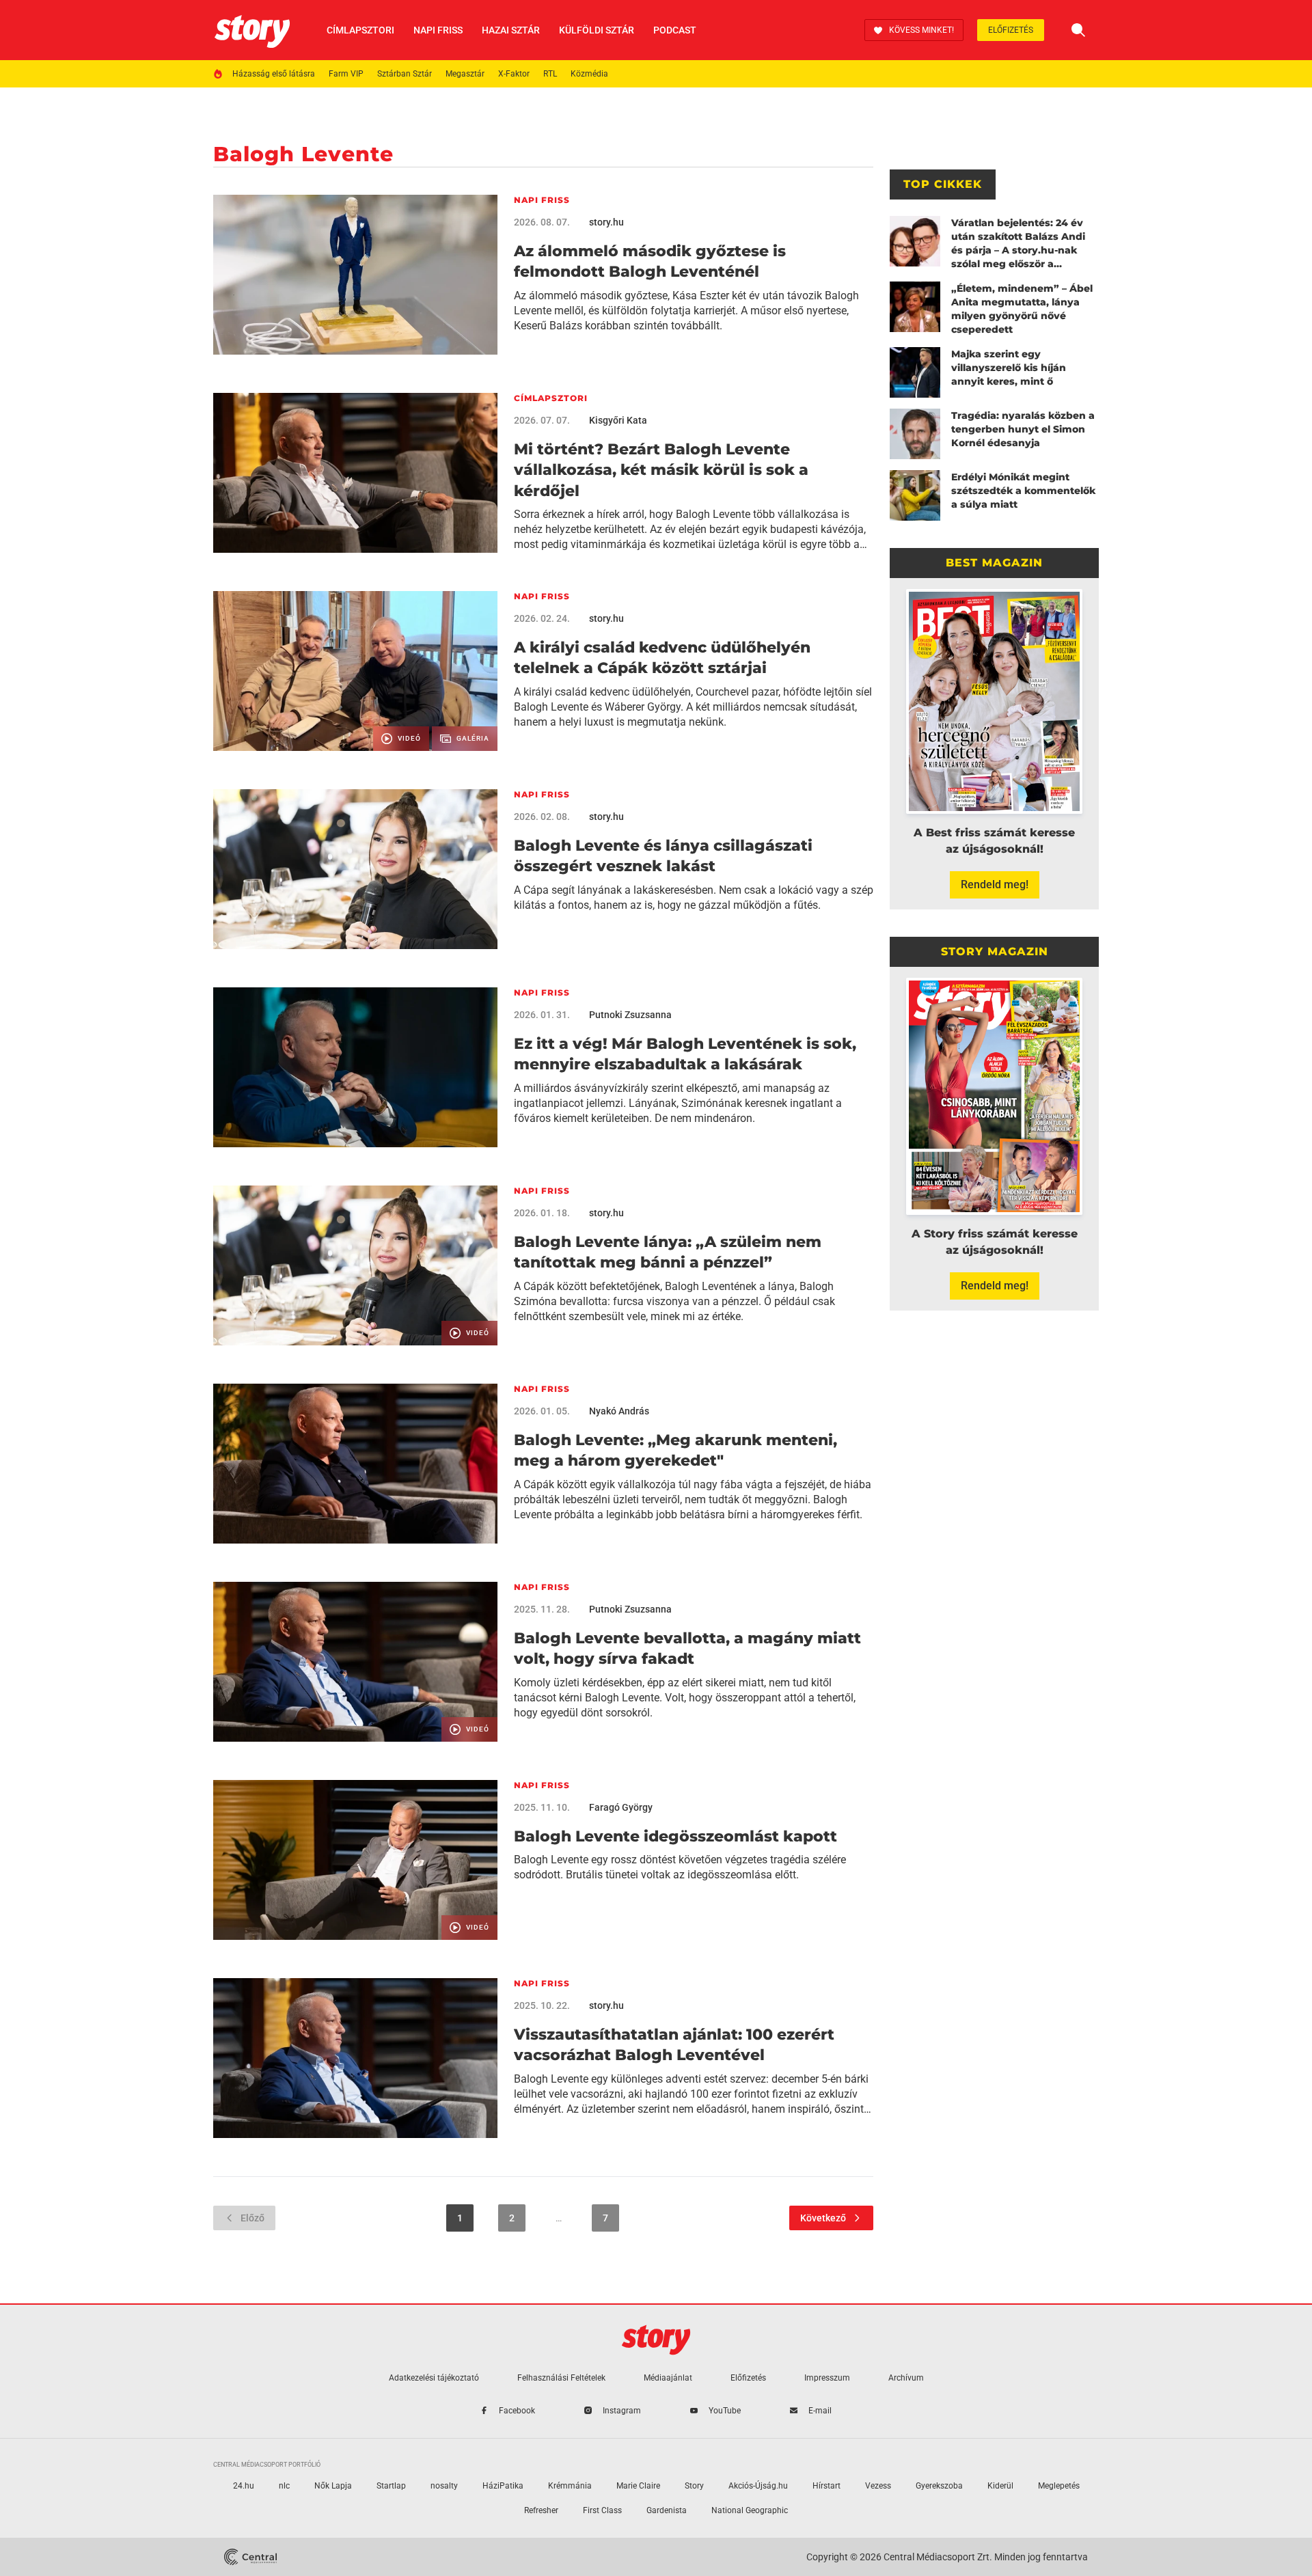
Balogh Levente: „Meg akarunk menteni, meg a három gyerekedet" (675, 1450)
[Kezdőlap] (252, 30)
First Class (602, 2510)
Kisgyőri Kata (618, 420)
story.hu (606, 222)
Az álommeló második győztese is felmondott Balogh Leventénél (650, 261)
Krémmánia (570, 2486)
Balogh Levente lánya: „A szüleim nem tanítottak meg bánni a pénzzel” (668, 1252)
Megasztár (465, 74)
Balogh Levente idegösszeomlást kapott (675, 1836)
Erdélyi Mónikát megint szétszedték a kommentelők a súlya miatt (1023, 491)
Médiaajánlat (668, 2378)
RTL (550, 74)
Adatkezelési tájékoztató (434, 2378)
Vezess (878, 2486)
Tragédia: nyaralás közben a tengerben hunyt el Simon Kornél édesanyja (1023, 429)
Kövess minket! (921, 30)
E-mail (820, 2411)
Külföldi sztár (597, 30)
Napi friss (438, 30)
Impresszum (827, 2378)
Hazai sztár (511, 30)
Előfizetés (1011, 30)
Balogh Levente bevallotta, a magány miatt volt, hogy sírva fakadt (687, 1648)
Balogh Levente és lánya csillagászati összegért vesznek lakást (663, 856)
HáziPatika (503, 2486)
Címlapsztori (360, 30)
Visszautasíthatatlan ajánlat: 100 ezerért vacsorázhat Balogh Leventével (674, 2045)
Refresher (541, 2510)
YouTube (725, 2411)
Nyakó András (619, 1411)
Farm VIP (346, 74)
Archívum (906, 2378)
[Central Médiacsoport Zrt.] (250, 2557)
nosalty (444, 2486)
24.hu (244, 2486)
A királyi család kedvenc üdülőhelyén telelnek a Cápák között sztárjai (662, 658)
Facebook (517, 2411)
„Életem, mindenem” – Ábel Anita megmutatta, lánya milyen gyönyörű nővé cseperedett (1022, 309)
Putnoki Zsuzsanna (630, 1015)
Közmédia (589, 74)
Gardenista (667, 2510)
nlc (284, 2486)
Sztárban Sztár (405, 74)
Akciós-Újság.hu (758, 2486)
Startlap (391, 2486)
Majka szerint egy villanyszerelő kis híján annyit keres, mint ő (1009, 368)
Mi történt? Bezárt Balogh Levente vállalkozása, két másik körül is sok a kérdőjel (661, 470)
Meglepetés (1059, 2486)
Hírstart (826, 2486)
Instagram (622, 2411)
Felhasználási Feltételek (561, 2378)
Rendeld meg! (995, 885)
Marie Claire (638, 2486)
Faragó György (621, 1807)
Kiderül (1000, 2486)
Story (694, 2486)
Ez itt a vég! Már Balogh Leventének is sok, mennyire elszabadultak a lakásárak (685, 1054)
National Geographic (750, 2510)
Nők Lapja (333, 2486)
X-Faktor (514, 74)
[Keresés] (1078, 30)
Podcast (675, 30)
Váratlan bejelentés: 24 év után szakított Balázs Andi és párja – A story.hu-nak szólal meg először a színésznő (1018, 244)
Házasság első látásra (274, 74)
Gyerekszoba (939, 2486)
